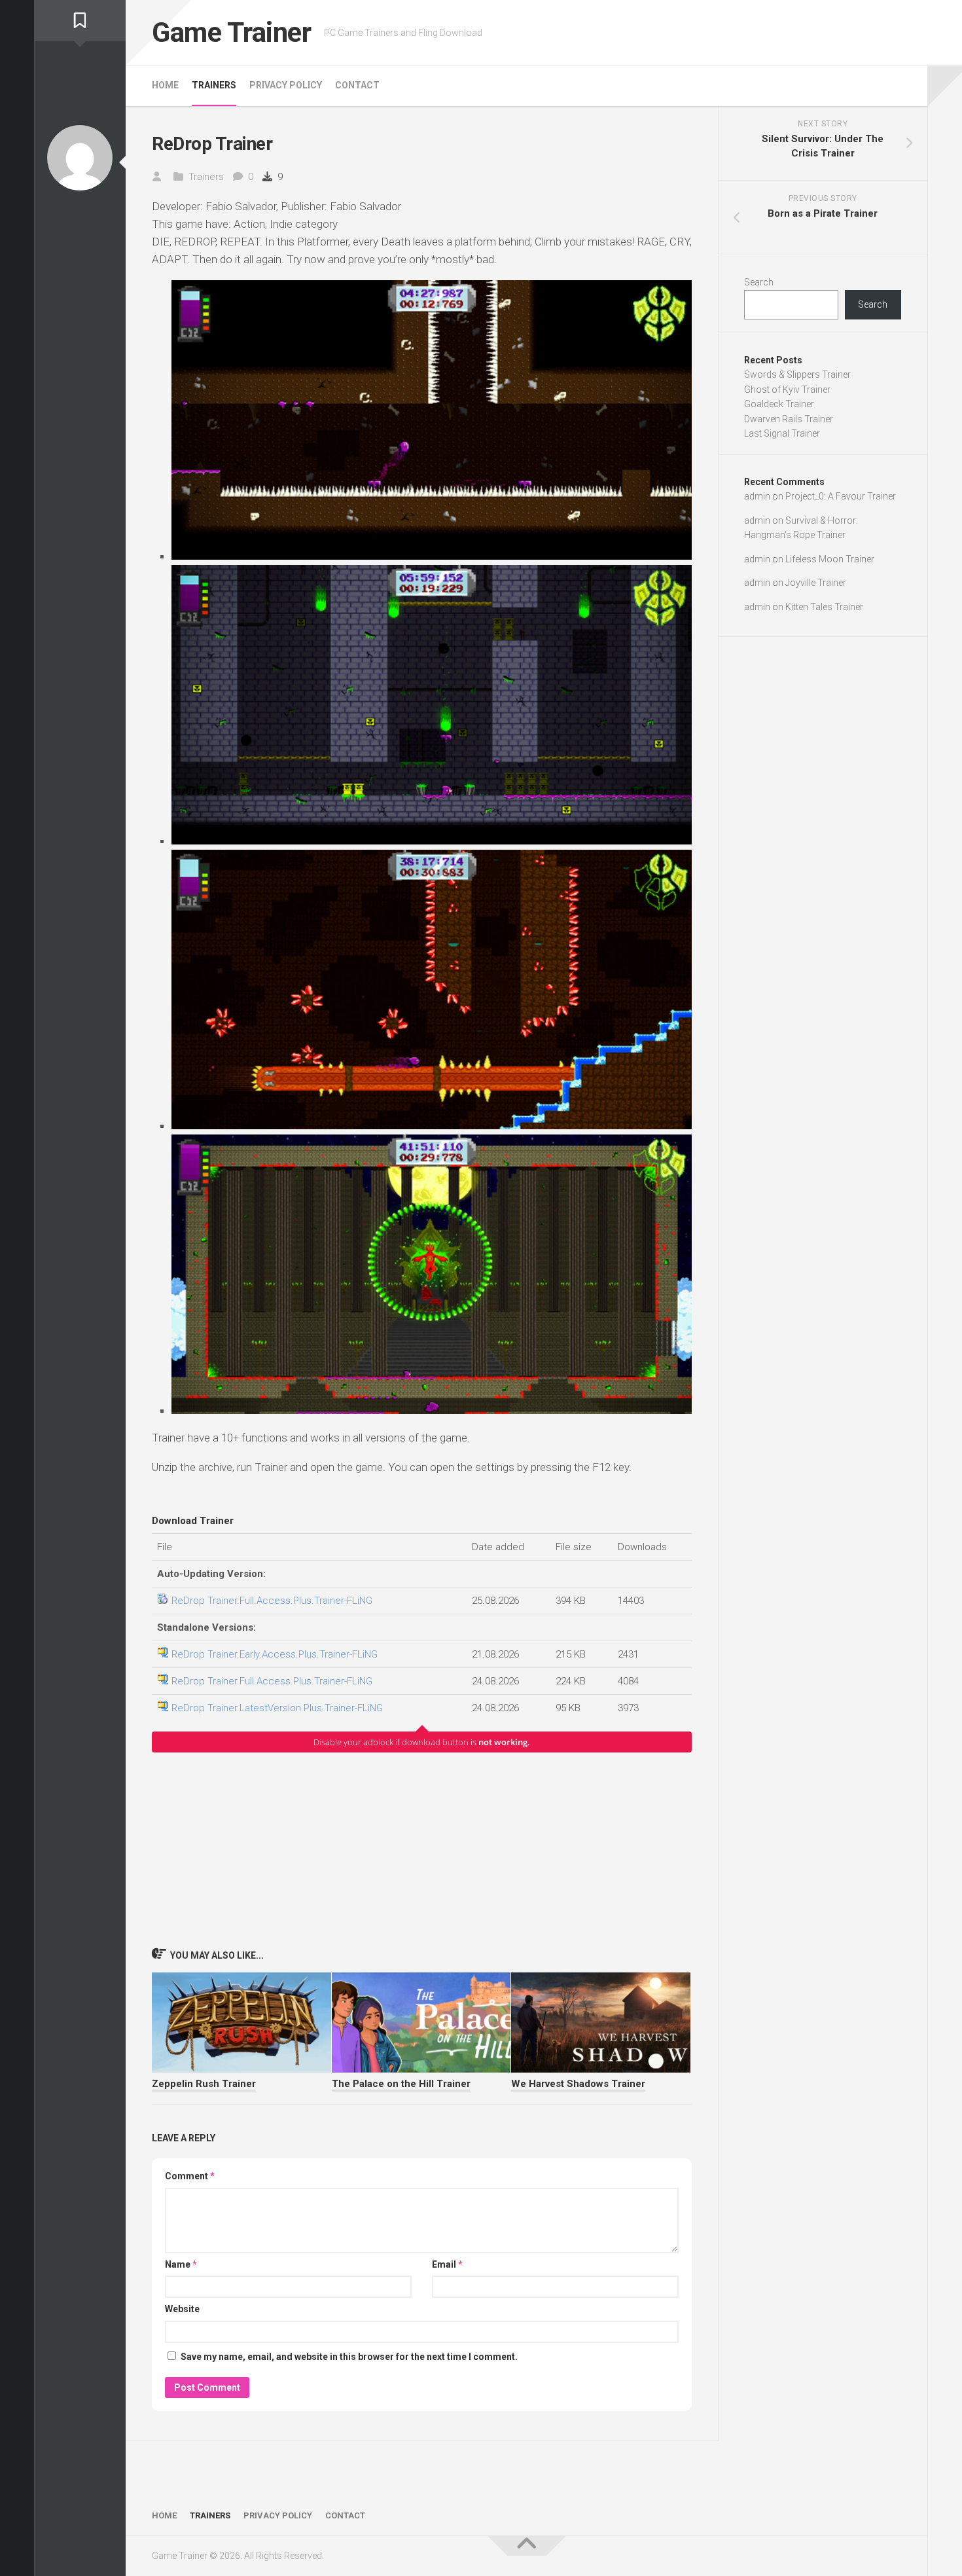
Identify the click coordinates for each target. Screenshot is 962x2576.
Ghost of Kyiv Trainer (787, 390)
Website (182, 2309)
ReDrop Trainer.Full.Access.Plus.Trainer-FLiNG (272, 1601)
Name (181, 2264)
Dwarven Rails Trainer (789, 419)
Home (165, 85)
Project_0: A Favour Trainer (841, 496)
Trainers (214, 85)
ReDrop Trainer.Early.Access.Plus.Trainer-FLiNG (275, 1654)
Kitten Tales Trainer (824, 607)
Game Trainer (231, 32)
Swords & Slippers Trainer (797, 374)
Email (447, 2264)
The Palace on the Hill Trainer (401, 2084)
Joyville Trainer (816, 583)
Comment (190, 2176)
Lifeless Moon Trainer (830, 559)
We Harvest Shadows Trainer (578, 2084)
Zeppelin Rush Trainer (204, 2084)
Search (759, 282)
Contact (357, 85)
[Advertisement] (422, 1849)
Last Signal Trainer (782, 433)
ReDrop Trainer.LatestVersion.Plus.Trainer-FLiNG (277, 1708)
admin (757, 496)
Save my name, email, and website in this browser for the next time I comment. (349, 2357)
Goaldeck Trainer (779, 404)
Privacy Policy (286, 85)
